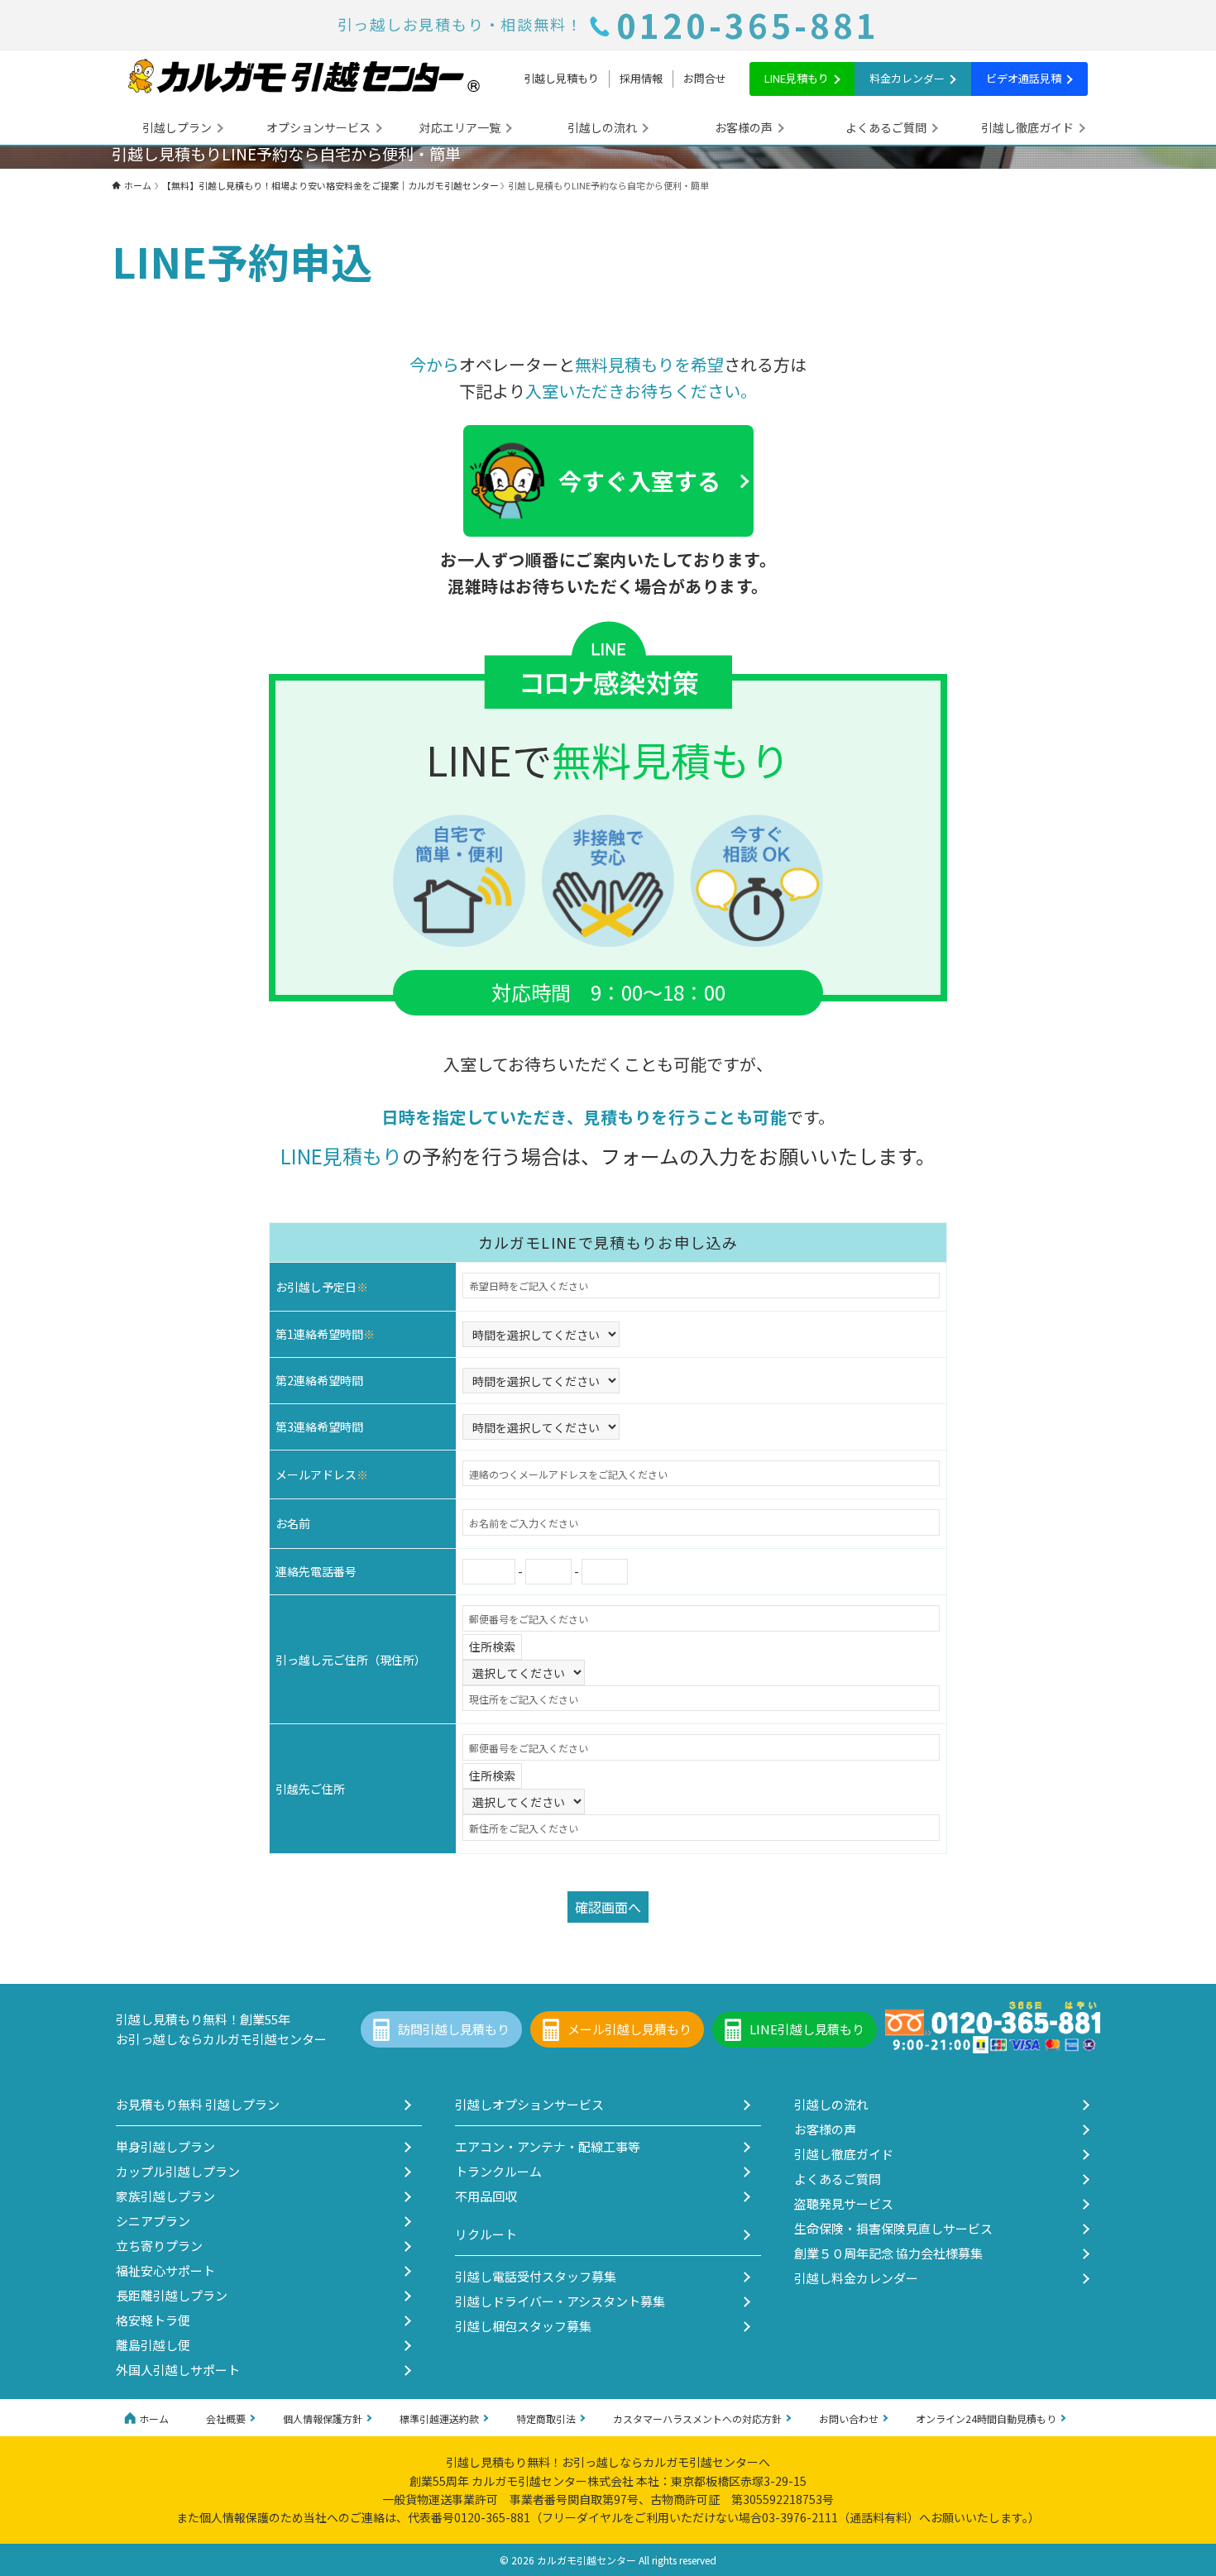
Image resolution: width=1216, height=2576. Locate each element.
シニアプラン (153, 2221)
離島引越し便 (153, 2345)
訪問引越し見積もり (454, 2029)
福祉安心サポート (165, 2270)
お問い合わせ (849, 2418)
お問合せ (705, 78)
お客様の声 (744, 127)
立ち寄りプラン (159, 2246)
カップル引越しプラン (178, 2171)
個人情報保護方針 (323, 2418)
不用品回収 (486, 2196)
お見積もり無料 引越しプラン (198, 2104)
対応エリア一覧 (460, 127)
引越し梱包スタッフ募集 (523, 2326)
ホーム (154, 2418)
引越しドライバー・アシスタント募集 (560, 2301)
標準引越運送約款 (439, 2418)
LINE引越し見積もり (807, 2029)
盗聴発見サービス (844, 2203)
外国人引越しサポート (178, 2370)
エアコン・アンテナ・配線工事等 (548, 2146)
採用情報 (641, 78)
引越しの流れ (602, 127)
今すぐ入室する (639, 480)
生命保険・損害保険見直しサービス (893, 2228)
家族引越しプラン (165, 2196)
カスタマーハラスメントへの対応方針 (697, 2418)
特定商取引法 (546, 2418)
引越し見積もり (561, 78)
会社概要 (226, 2418)
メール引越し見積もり (630, 2029)
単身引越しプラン (165, 2146)
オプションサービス (318, 127)
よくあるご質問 (886, 127)
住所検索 (492, 1646)
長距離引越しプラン (172, 2295)
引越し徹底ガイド (1027, 127)
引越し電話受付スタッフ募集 (536, 2276)
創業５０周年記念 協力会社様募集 (888, 2253)
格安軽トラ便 (153, 2320)
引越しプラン (177, 127)
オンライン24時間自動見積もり (986, 2418)
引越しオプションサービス (529, 2104)
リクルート (486, 2234)
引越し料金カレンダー (856, 2278)
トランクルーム (498, 2171)
